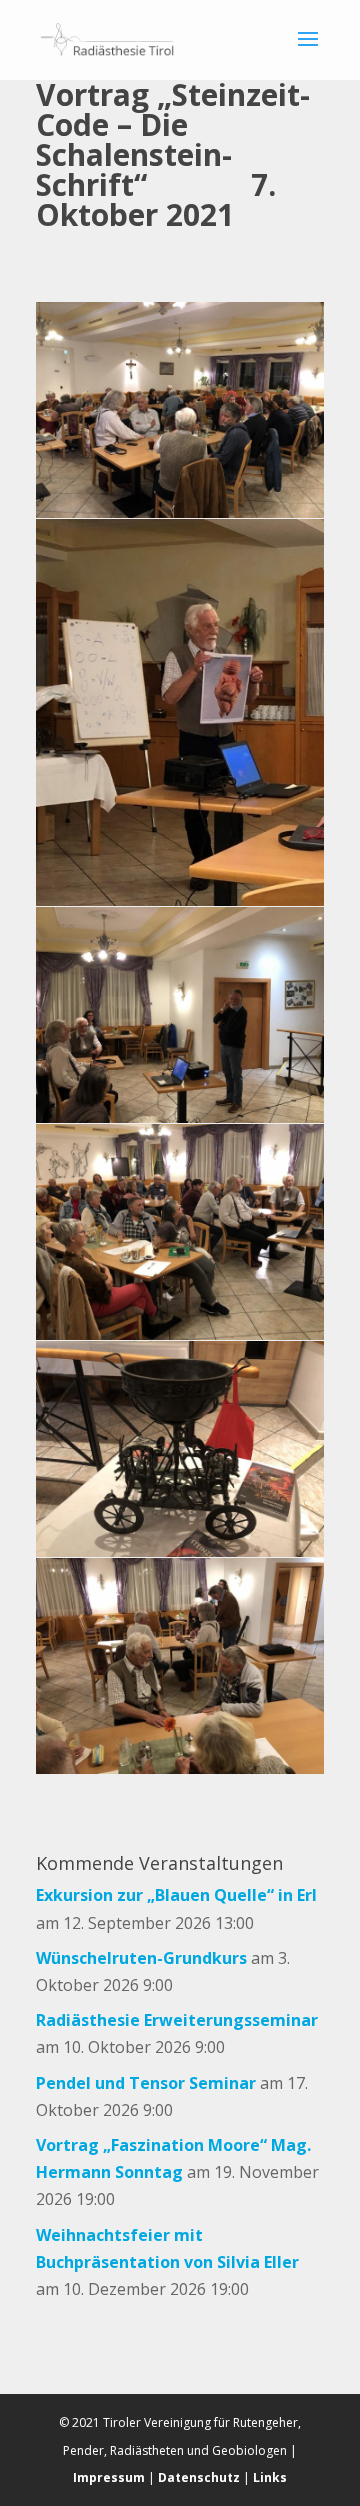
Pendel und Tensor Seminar (146, 2083)
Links (270, 2477)
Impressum (109, 2477)
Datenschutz (199, 2477)
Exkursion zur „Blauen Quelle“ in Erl (176, 1895)
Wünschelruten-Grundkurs (141, 1958)
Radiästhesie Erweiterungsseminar (177, 2020)
